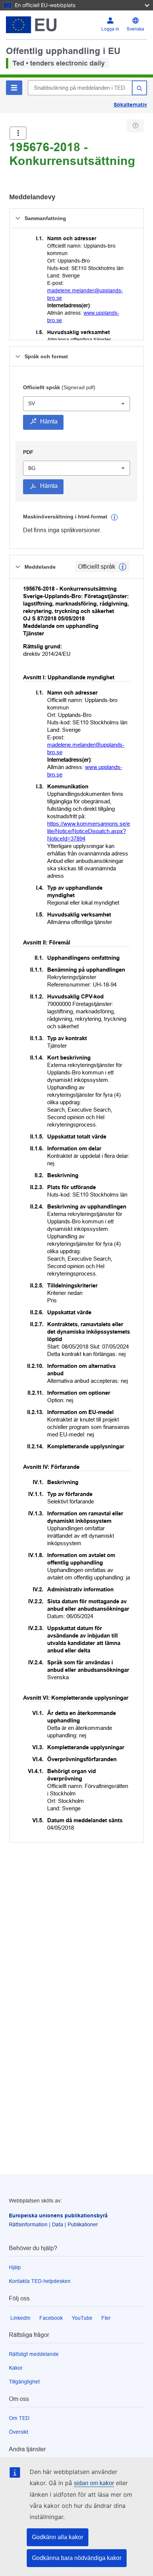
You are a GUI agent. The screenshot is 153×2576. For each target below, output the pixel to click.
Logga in (110, 29)
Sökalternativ (130, 105)
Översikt (19, 2432)
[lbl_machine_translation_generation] (114, 517)
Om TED (19, 2418)
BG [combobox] (32, 468)
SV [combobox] (32, 403)
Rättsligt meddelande (34, 2354)
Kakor (16, 2368)
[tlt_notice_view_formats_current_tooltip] (123, 567)
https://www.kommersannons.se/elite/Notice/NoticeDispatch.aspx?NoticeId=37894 (89, 831)
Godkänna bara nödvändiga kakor (77, 2558)
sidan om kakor (94, 2483)
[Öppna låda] (18, 133)
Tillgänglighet (24, 2382)
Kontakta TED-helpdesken (40, 2281)
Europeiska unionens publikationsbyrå (58, 2216)
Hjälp (15, 2267)
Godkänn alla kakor (58, 2537)
